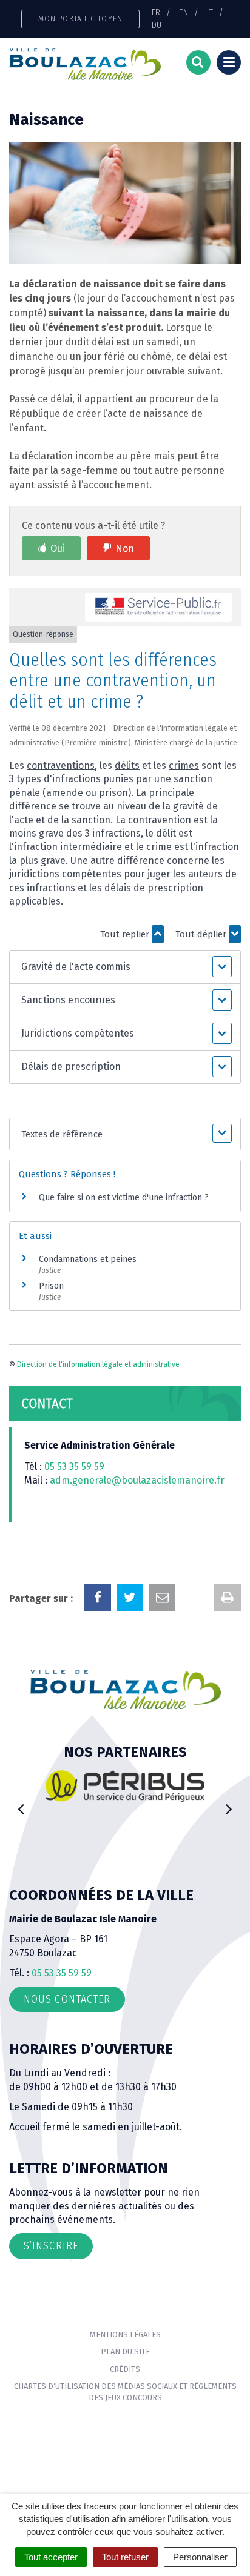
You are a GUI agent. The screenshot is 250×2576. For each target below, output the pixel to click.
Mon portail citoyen (80, 18)
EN (184, 12)
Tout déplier (202, 934)
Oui (58, 549)
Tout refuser (125, 2557)
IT (210, 12)
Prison (51, 1286)
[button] (125, 967)
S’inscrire (51, 2246)
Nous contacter (67, 1999)
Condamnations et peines (88, 1259)
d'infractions (72, 779)
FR (156, 12)
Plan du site (125, 2352)
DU (157, 25)
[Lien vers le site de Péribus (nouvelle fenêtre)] (125, 1786)
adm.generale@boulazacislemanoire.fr (137, 1480)
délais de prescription (154, 888)
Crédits (125, 2369)
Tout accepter (51, 2557)
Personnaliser (200, 2557)
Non (125, 549)
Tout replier (126, 934)
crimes (184, 765)
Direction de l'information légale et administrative (98, 1364)
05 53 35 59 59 (74, 1466)
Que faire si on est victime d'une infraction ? (124, 1197)
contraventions (61, 765)
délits (127, 765)
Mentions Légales (125, 2335)
